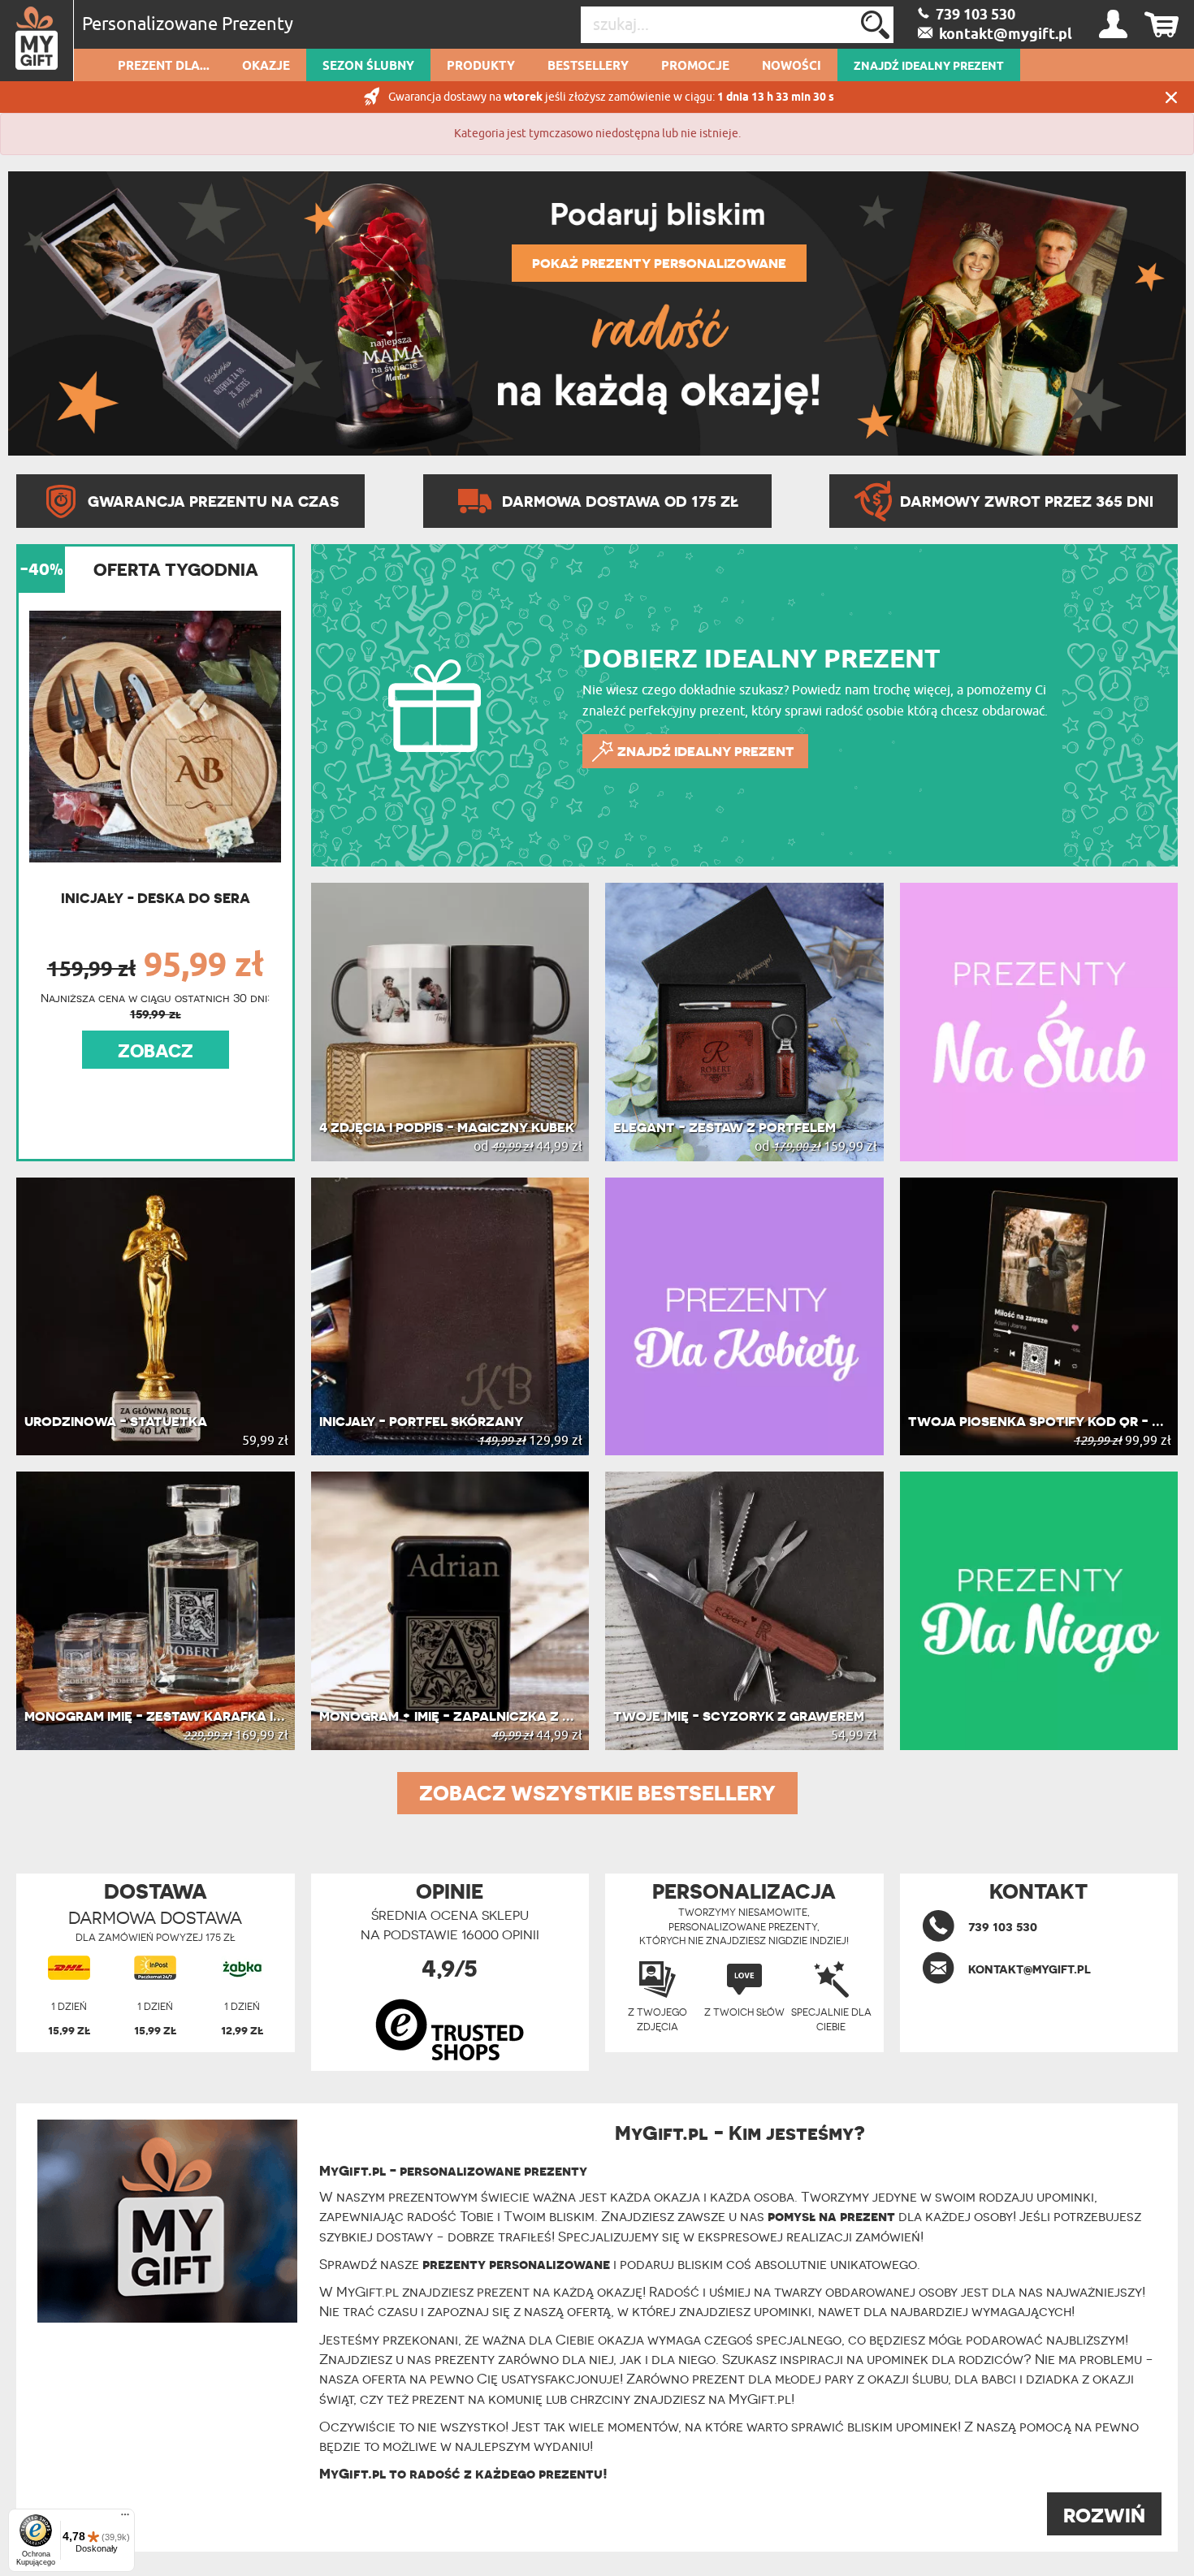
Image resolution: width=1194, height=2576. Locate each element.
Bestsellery (588, 67)
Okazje (266, 67)
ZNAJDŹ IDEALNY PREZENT (929, 67)
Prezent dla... (164, 67)
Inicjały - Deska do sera (156, 898)
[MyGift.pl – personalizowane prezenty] (37, 41)
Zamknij (1171, 97)
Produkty (481, 67)
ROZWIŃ (1104, 2515)
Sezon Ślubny (368, 67)
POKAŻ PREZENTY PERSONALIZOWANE (659, 263)
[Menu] (125, 2518)
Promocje (695, 67)
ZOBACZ (156, 1051)
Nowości (792, 67)
